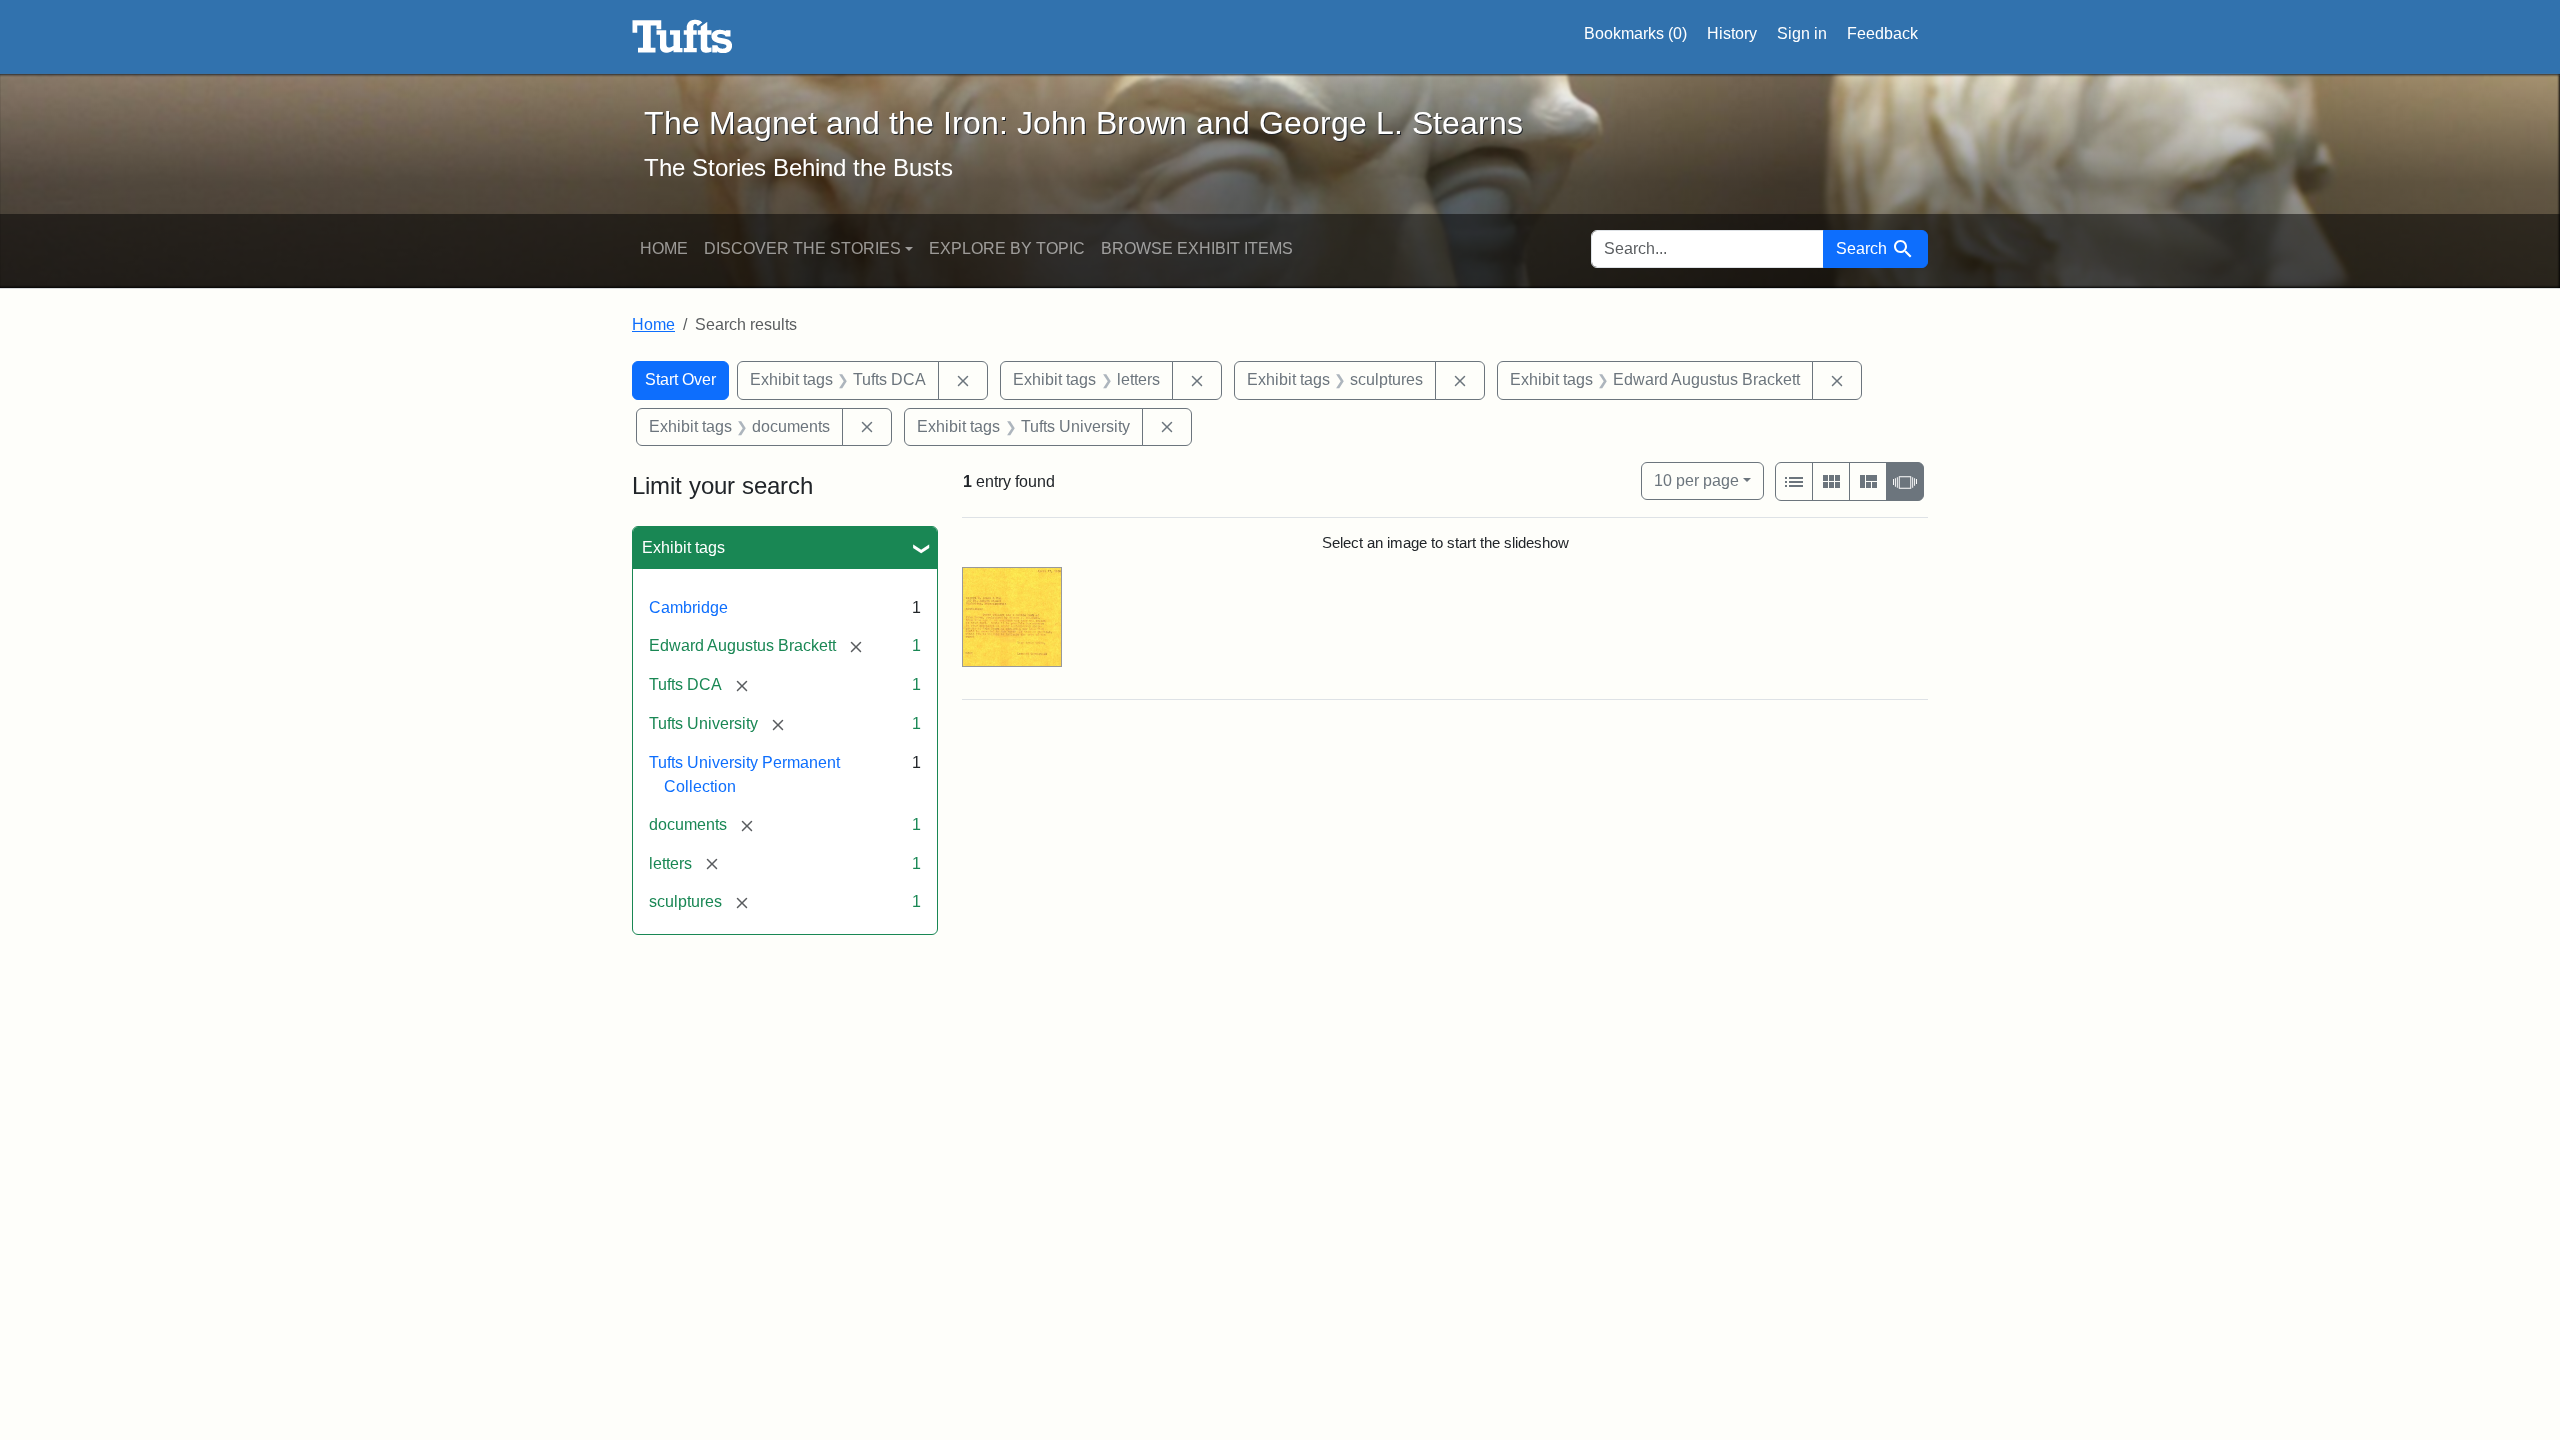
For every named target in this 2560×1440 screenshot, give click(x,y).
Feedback (1882, 33)
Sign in (1802, 33)
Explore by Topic (1007, 248)
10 (1696, 480)
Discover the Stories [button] (802, 248)
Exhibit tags (683, 547)
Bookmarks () (1635, 33)
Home (664, 248)
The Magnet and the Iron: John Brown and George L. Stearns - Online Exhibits (682, 37)
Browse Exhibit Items (1197, 248)
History (1732, 33)
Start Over (680, 379)
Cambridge (688, 607)
